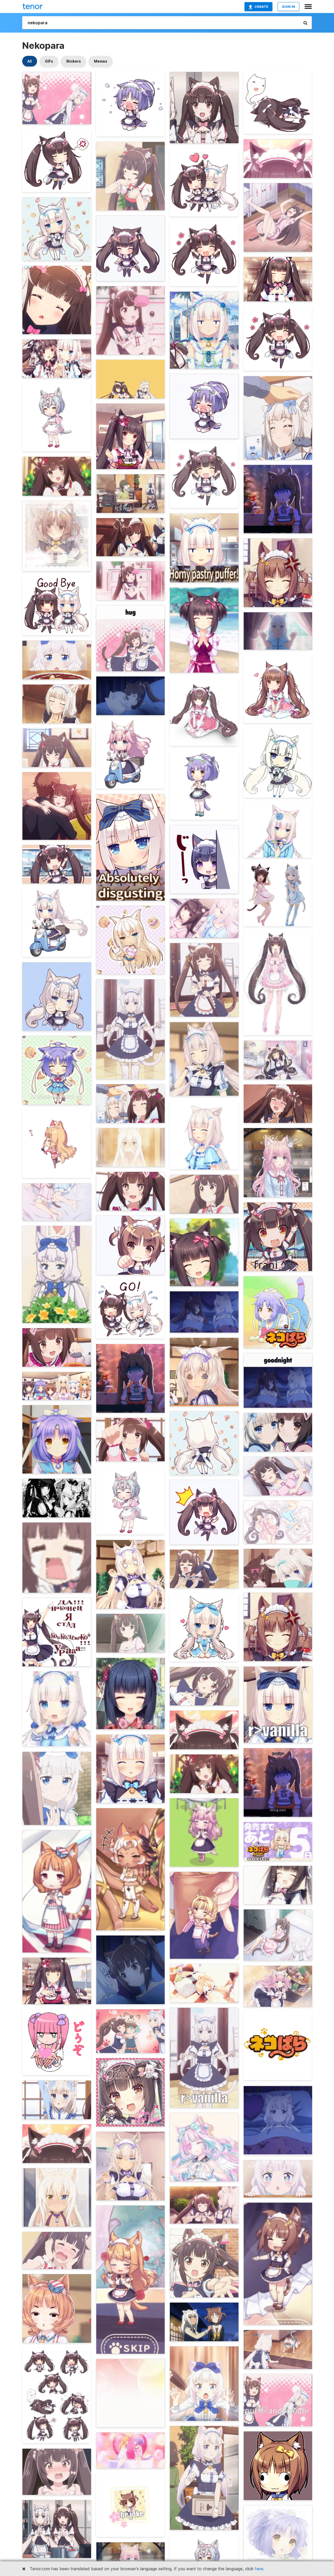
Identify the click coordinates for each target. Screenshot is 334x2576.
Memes (101, 61)
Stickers (73, 61)
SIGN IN (288, 7)
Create (261, 7)
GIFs (49, 61)
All (30, 61)
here (259, 2569)
